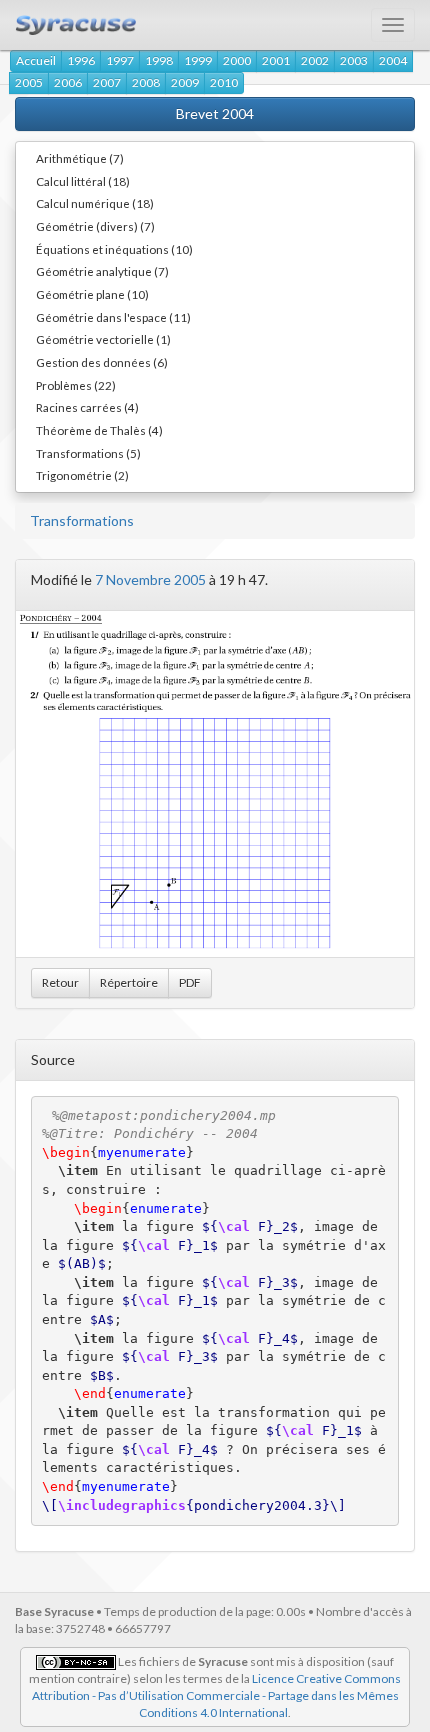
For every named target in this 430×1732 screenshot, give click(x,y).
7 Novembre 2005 (150, 579)
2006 (68, 82)
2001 (276, 60)
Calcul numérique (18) (95, 203)
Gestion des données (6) (102, 362)
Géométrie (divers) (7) (95, 226)
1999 (198, 60)
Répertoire (129, 982)
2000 (237, 60)
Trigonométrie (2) (82, 475)
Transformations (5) (88, 453)
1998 (159, 60)
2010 (224, 82)
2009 (185, 82)
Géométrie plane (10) (92, 294)
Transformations (82, 520)
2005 (29, 82)
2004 (393, 60)
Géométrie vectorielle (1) (103, 339)
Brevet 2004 (215, 113)
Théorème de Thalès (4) (99, 430)
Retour (60, 982)
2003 (354, 60)
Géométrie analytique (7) (102, 271)
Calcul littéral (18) (83, 181)
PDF (190, 982)
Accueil (36, 60)
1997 (120, 60)
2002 (315, 60)
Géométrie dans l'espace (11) (113, 317)
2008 (146, 82)
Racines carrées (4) (87, 407)
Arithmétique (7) (80, 158)
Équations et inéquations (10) (114, 249)
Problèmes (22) (76, 385)
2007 (107, 82)
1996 (81, 60)
